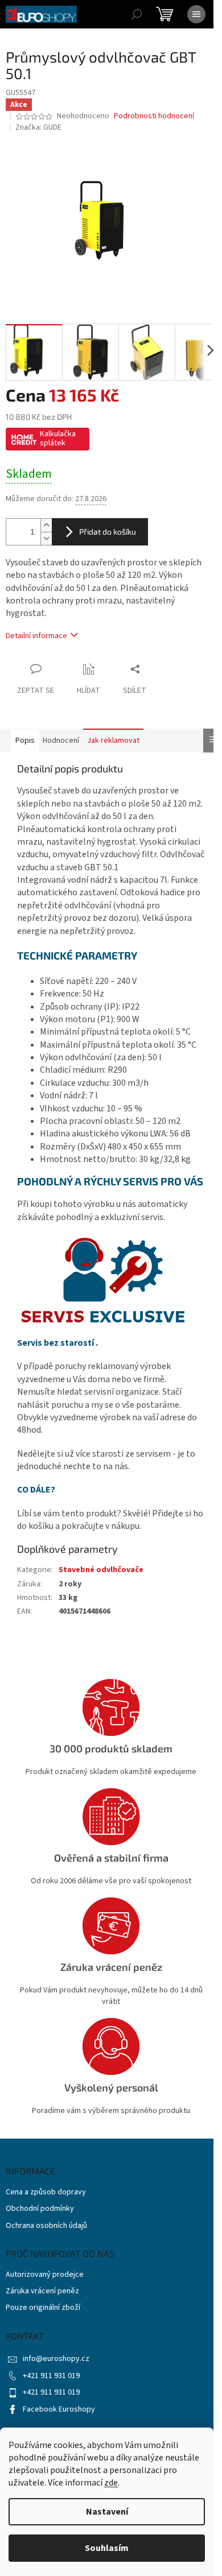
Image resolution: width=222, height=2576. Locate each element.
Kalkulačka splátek (58, 439)
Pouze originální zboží (43, 2308)
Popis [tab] (25, 741)
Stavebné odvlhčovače (101, 1570)
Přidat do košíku (108, 532)
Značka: (38, 127)
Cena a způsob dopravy (46, 2192)
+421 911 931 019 (51, 2376)
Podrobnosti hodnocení (154, 116)
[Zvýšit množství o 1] (46, 525)
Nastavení (107, 2512)
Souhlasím (107, 2548)
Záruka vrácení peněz (42, 2291)
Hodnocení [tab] (61, 741)
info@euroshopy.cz (56, 2359)
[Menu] (196, 14)
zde (111, 2483)
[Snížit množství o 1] (46, 538)
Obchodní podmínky (40, 2209)
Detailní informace (36, 636)
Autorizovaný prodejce (45, 2275)
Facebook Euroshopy (59, 2409)
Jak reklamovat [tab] (113, 741)
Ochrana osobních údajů (46, 2226)
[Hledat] (137, 14)
